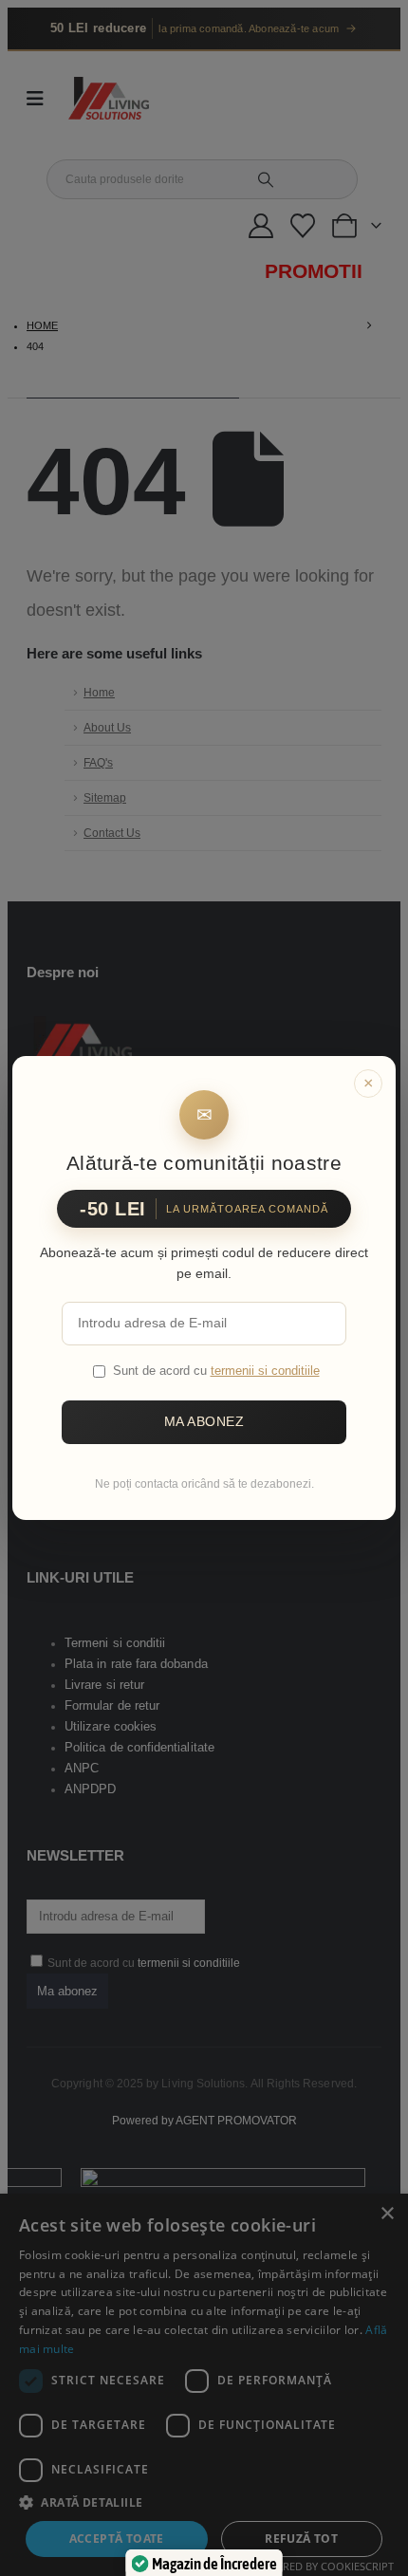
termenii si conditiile (265, 1371)
